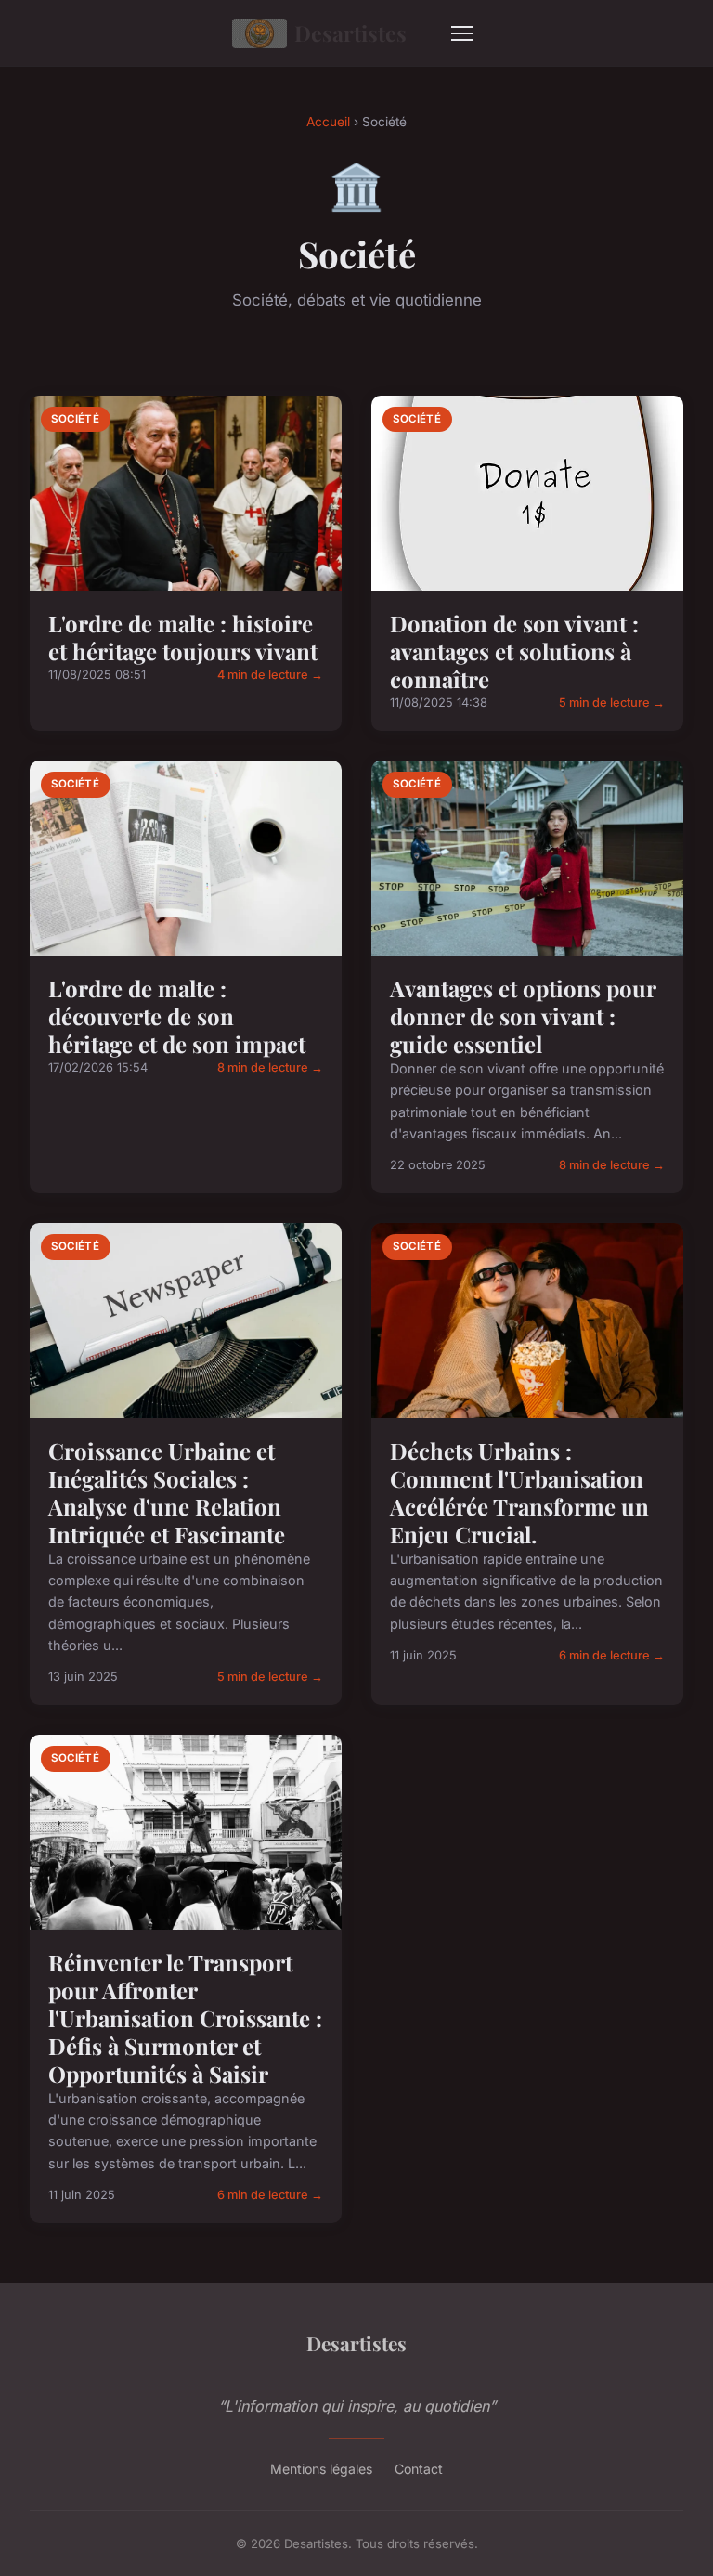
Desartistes (350, 33)
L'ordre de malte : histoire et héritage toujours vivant (183, 637)
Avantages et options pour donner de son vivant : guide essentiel (523, 1016)
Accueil (328, 122)
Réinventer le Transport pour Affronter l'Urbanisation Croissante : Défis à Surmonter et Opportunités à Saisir (185, 2018)
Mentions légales (321, 2469)
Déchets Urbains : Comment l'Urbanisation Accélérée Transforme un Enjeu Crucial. (519, 1492)
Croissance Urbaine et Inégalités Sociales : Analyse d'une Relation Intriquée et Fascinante (167, 1492)
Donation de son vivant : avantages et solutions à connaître (514, 651)
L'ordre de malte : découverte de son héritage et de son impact (177, 1016)
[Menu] (462, 33)
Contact (419, 2469)
